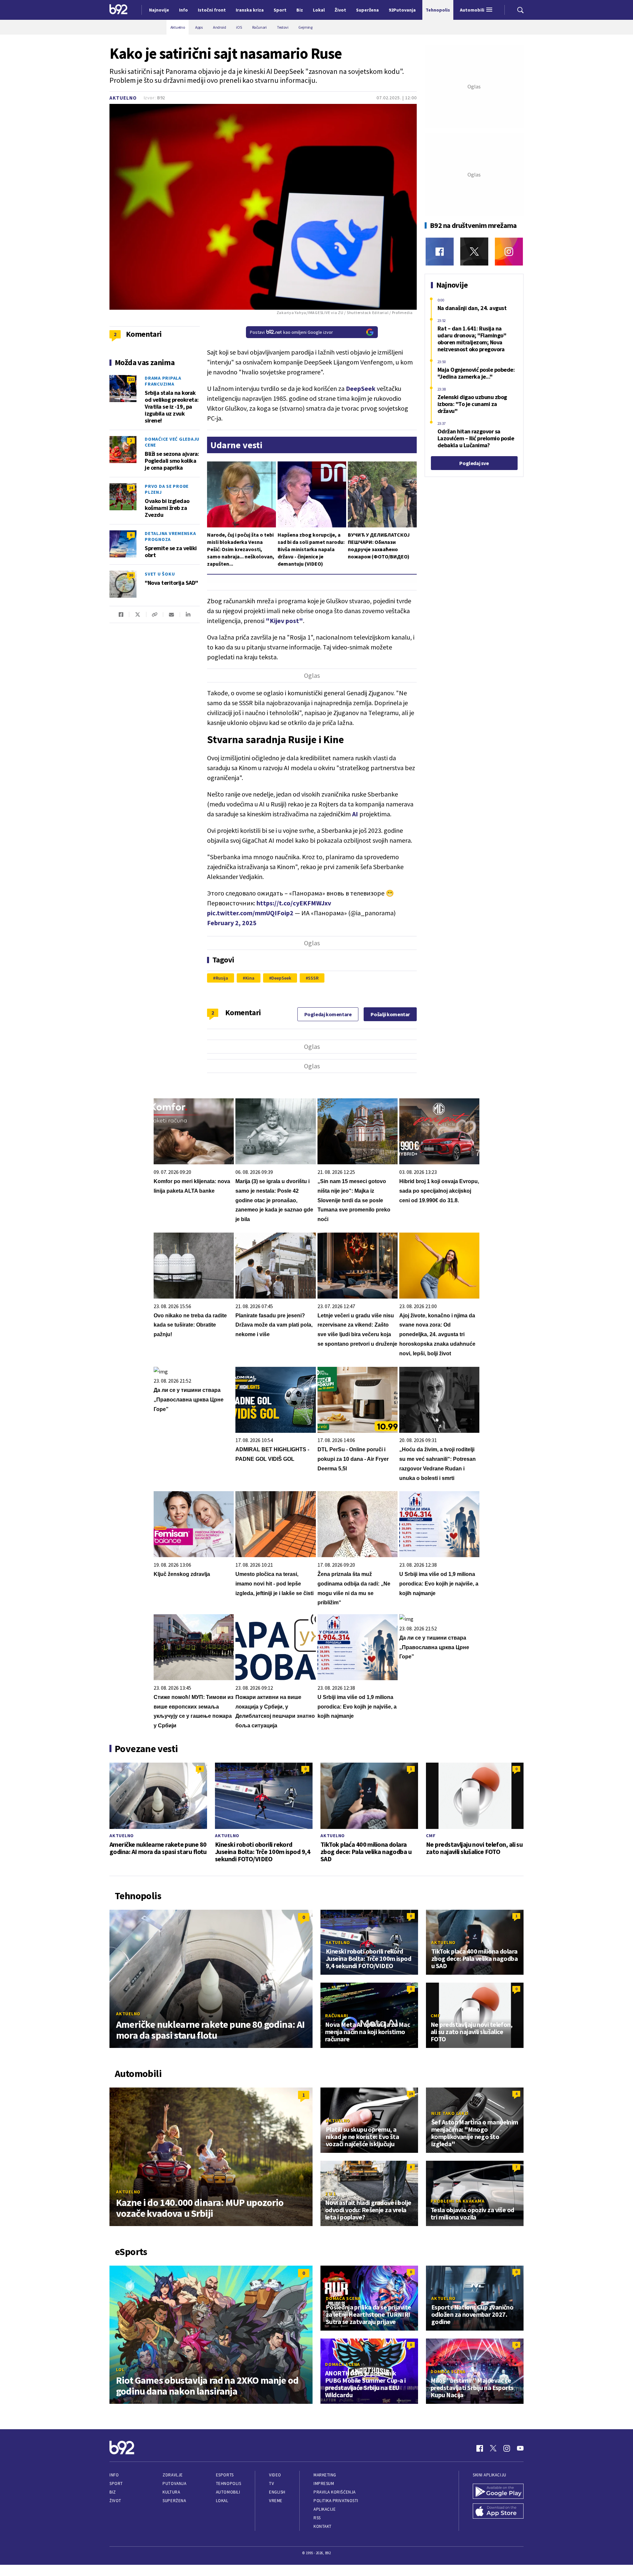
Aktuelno (123, 98)
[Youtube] (520, 2448)
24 (131, 488)
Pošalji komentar (390, 1014)
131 (131, 379)
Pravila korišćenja (335, 2492)
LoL (120, 2370)
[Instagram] (509, 251)
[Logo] (119, 10)
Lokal (222, 2501)
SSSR (313, 978)
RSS (317, 2518)
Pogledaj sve (474, 463)
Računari (337, 2016)
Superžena (174, 2501)
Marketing (325, 2475)
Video (275, 2475)
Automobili (228, 2492)
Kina (250, 978)
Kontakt (323, 2526)
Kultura (171, 2492)
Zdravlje (173, 2475)
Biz (113, 2492)
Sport (116, 2483)
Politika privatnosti (336, 2501)
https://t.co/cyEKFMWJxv (294, 903)
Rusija (222, 978)
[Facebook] (440, 251)
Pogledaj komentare (328, 1014)
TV (271, 2483)
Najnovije (159, 10)
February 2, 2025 (232, 923)
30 (131, 575)
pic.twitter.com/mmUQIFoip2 (250, 913)
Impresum (324, 2483)
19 (411, 2094)
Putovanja (174, 2483)
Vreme (276, 2501)
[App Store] (498, 2512)
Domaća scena (343, 2298)
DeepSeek (281, 978)
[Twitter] (474, 251)
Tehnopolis (228, 2483)
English (277, 2492)
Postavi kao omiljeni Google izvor (291, 332)
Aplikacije (325, 2509)
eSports (225, 2475)
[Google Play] (498, 2492)
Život (115, 2501)
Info (114, 2475)
